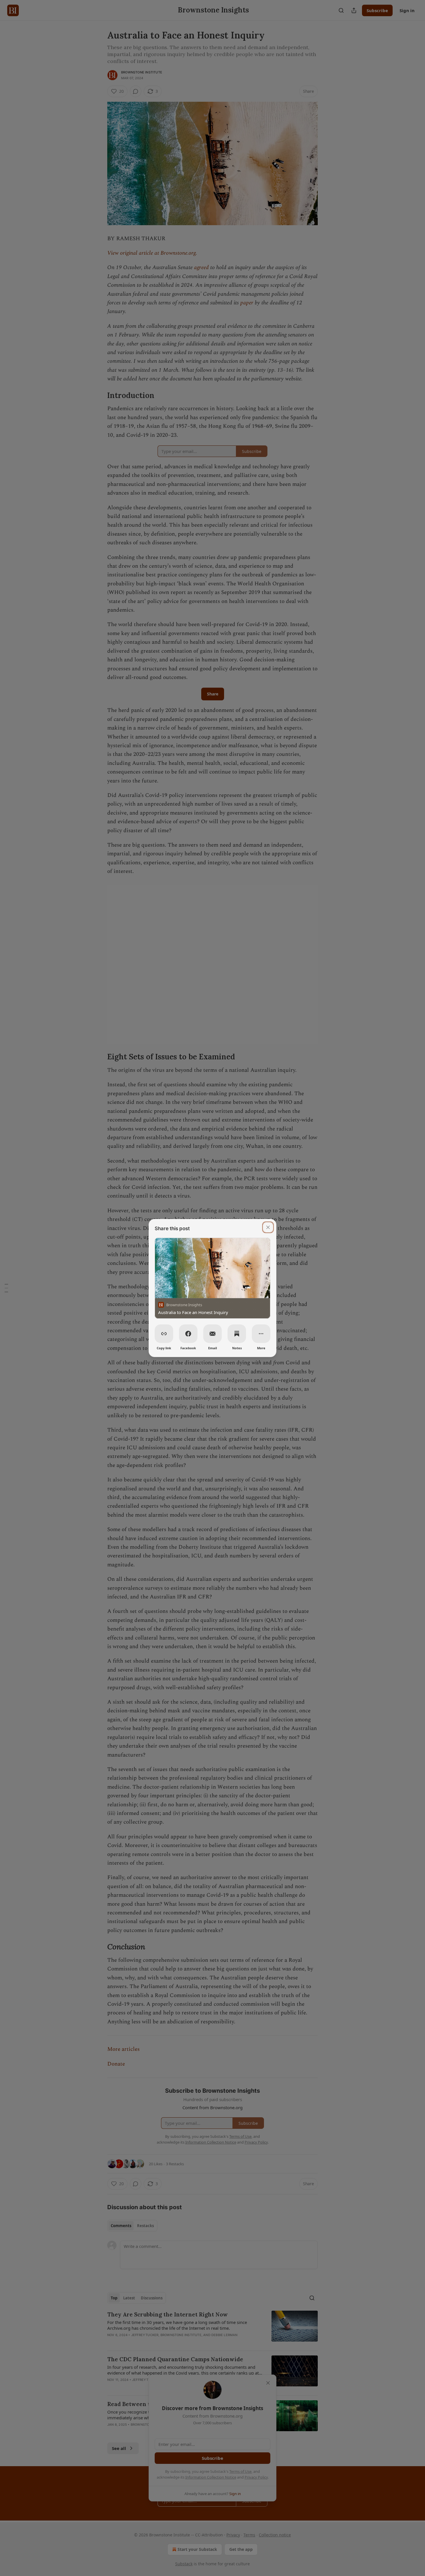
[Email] (212, 1334)
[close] (268, 1227)
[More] (261, 1334)
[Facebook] (188, 1334)
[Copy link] (164, 1334)
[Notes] (237, 1334)
